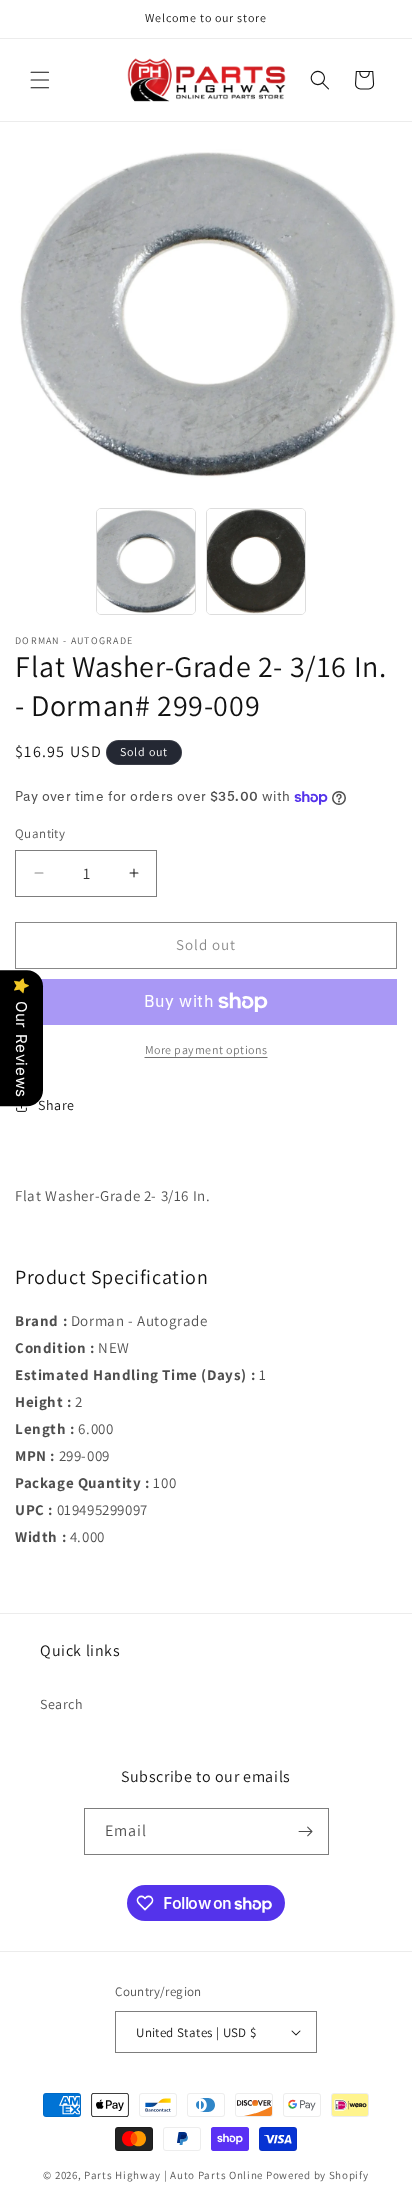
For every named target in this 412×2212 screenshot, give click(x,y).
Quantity (40, 833)
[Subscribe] (306, 1831)
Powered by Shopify (317, 2175)
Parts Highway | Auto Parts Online (173, 2175)
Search (62, 1704)
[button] (40, 80)
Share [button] (56, 1105)
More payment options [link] (206, 1049)
